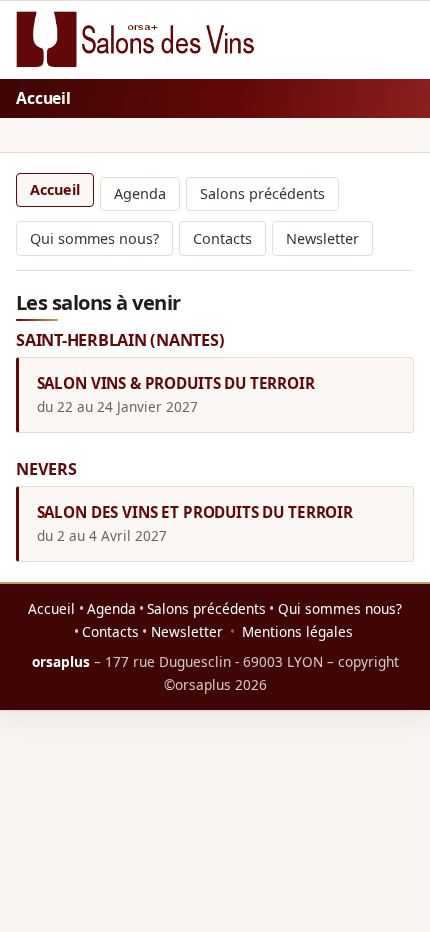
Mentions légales (297, 631)
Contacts (222, 238)
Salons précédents (262, 193)
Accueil (55, 189)
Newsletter (322, 238)
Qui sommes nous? (94, 238)
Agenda (140, 193)
